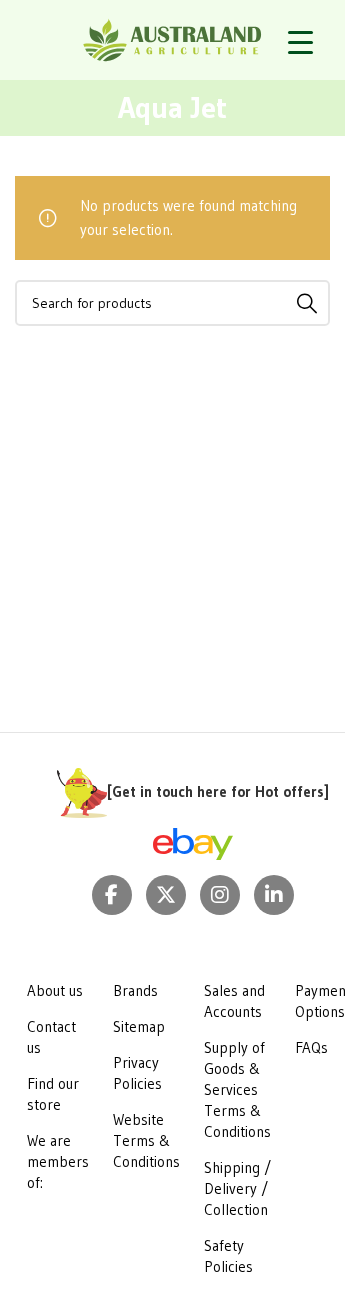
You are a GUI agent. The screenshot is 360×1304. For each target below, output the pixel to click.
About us (55, 990)
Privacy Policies (137, 1073)
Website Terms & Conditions (146, 1140)
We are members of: (58, 1161)
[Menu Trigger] (300, 42)
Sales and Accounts (234, 1001)
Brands (135, 990)
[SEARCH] (307, 303)
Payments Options (326, 1001)
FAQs (311, 1047)
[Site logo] (172, 38)
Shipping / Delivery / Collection (237, 1188)
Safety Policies (228, 1256)
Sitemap (139, 1026)
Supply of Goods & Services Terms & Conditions (237, 1089)
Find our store (53, 1094)
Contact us (51, 1037)
